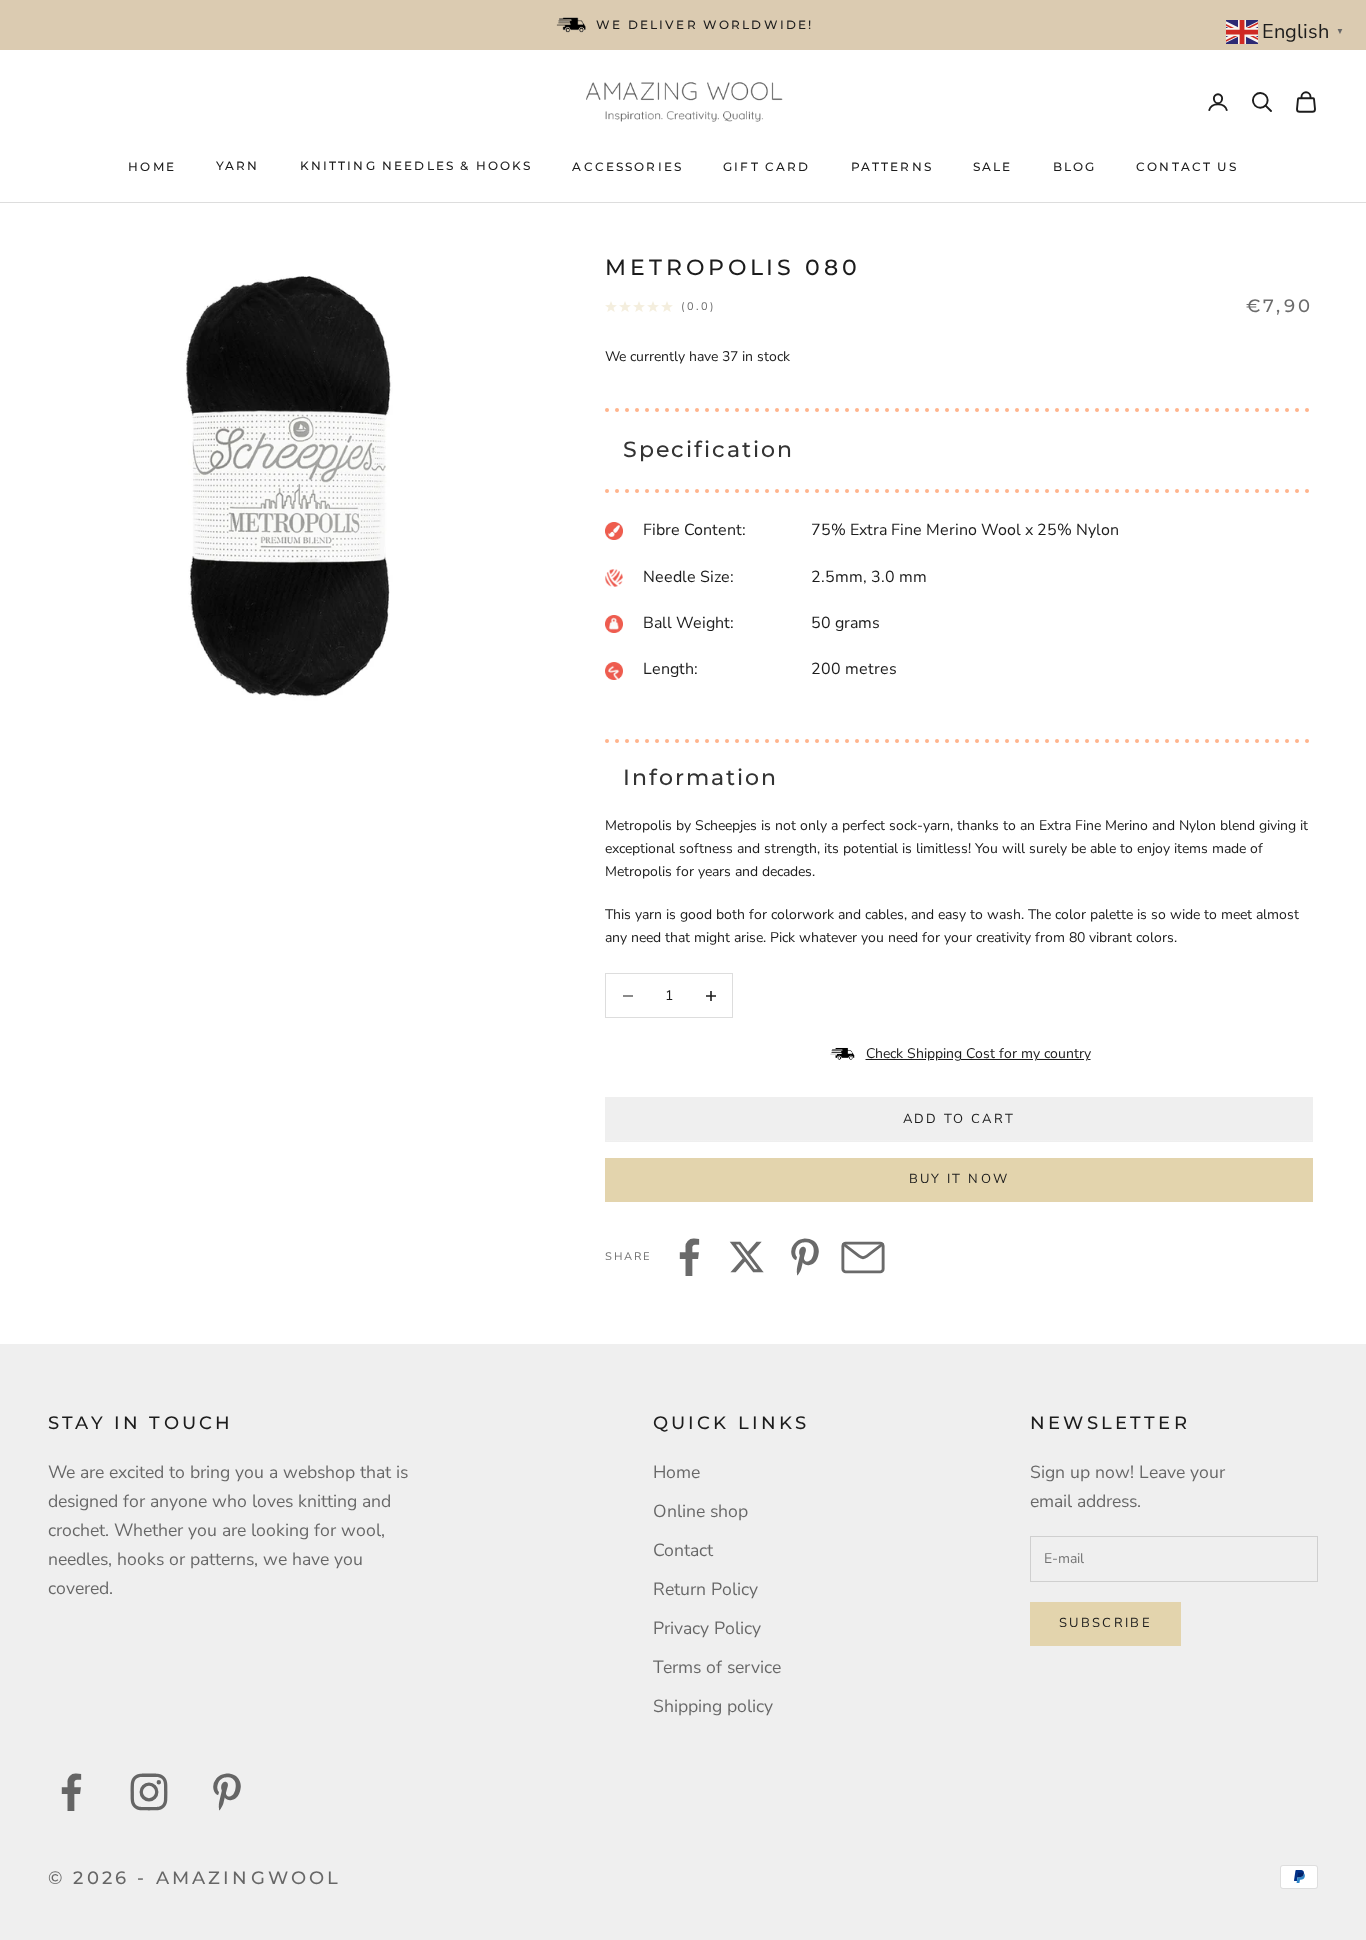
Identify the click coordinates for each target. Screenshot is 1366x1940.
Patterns (892, 166)
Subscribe (1105, 1623)
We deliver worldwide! (704, 24)
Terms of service (717, 1667)
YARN (238, 165)
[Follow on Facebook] (71, 1792)
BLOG (1075, 166)
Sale (993, 166)
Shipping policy (713, 1706)
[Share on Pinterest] (805, 1257)
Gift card (766, 166)
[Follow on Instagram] (149, 1792)
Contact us (1187, 166)
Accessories (627, 166)
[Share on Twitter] (747, 1257)
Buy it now (959, 1179)
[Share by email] (863, 1257)
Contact (683, 1550)
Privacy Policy (707, 1628)
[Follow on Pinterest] (227, 1792)
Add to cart (959, 1119)
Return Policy (705, 1589)
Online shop (700, 1511)
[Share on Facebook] (689, 1257)
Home (152, 166)
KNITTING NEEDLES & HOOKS (416, 165)
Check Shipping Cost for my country (978, 1053)
